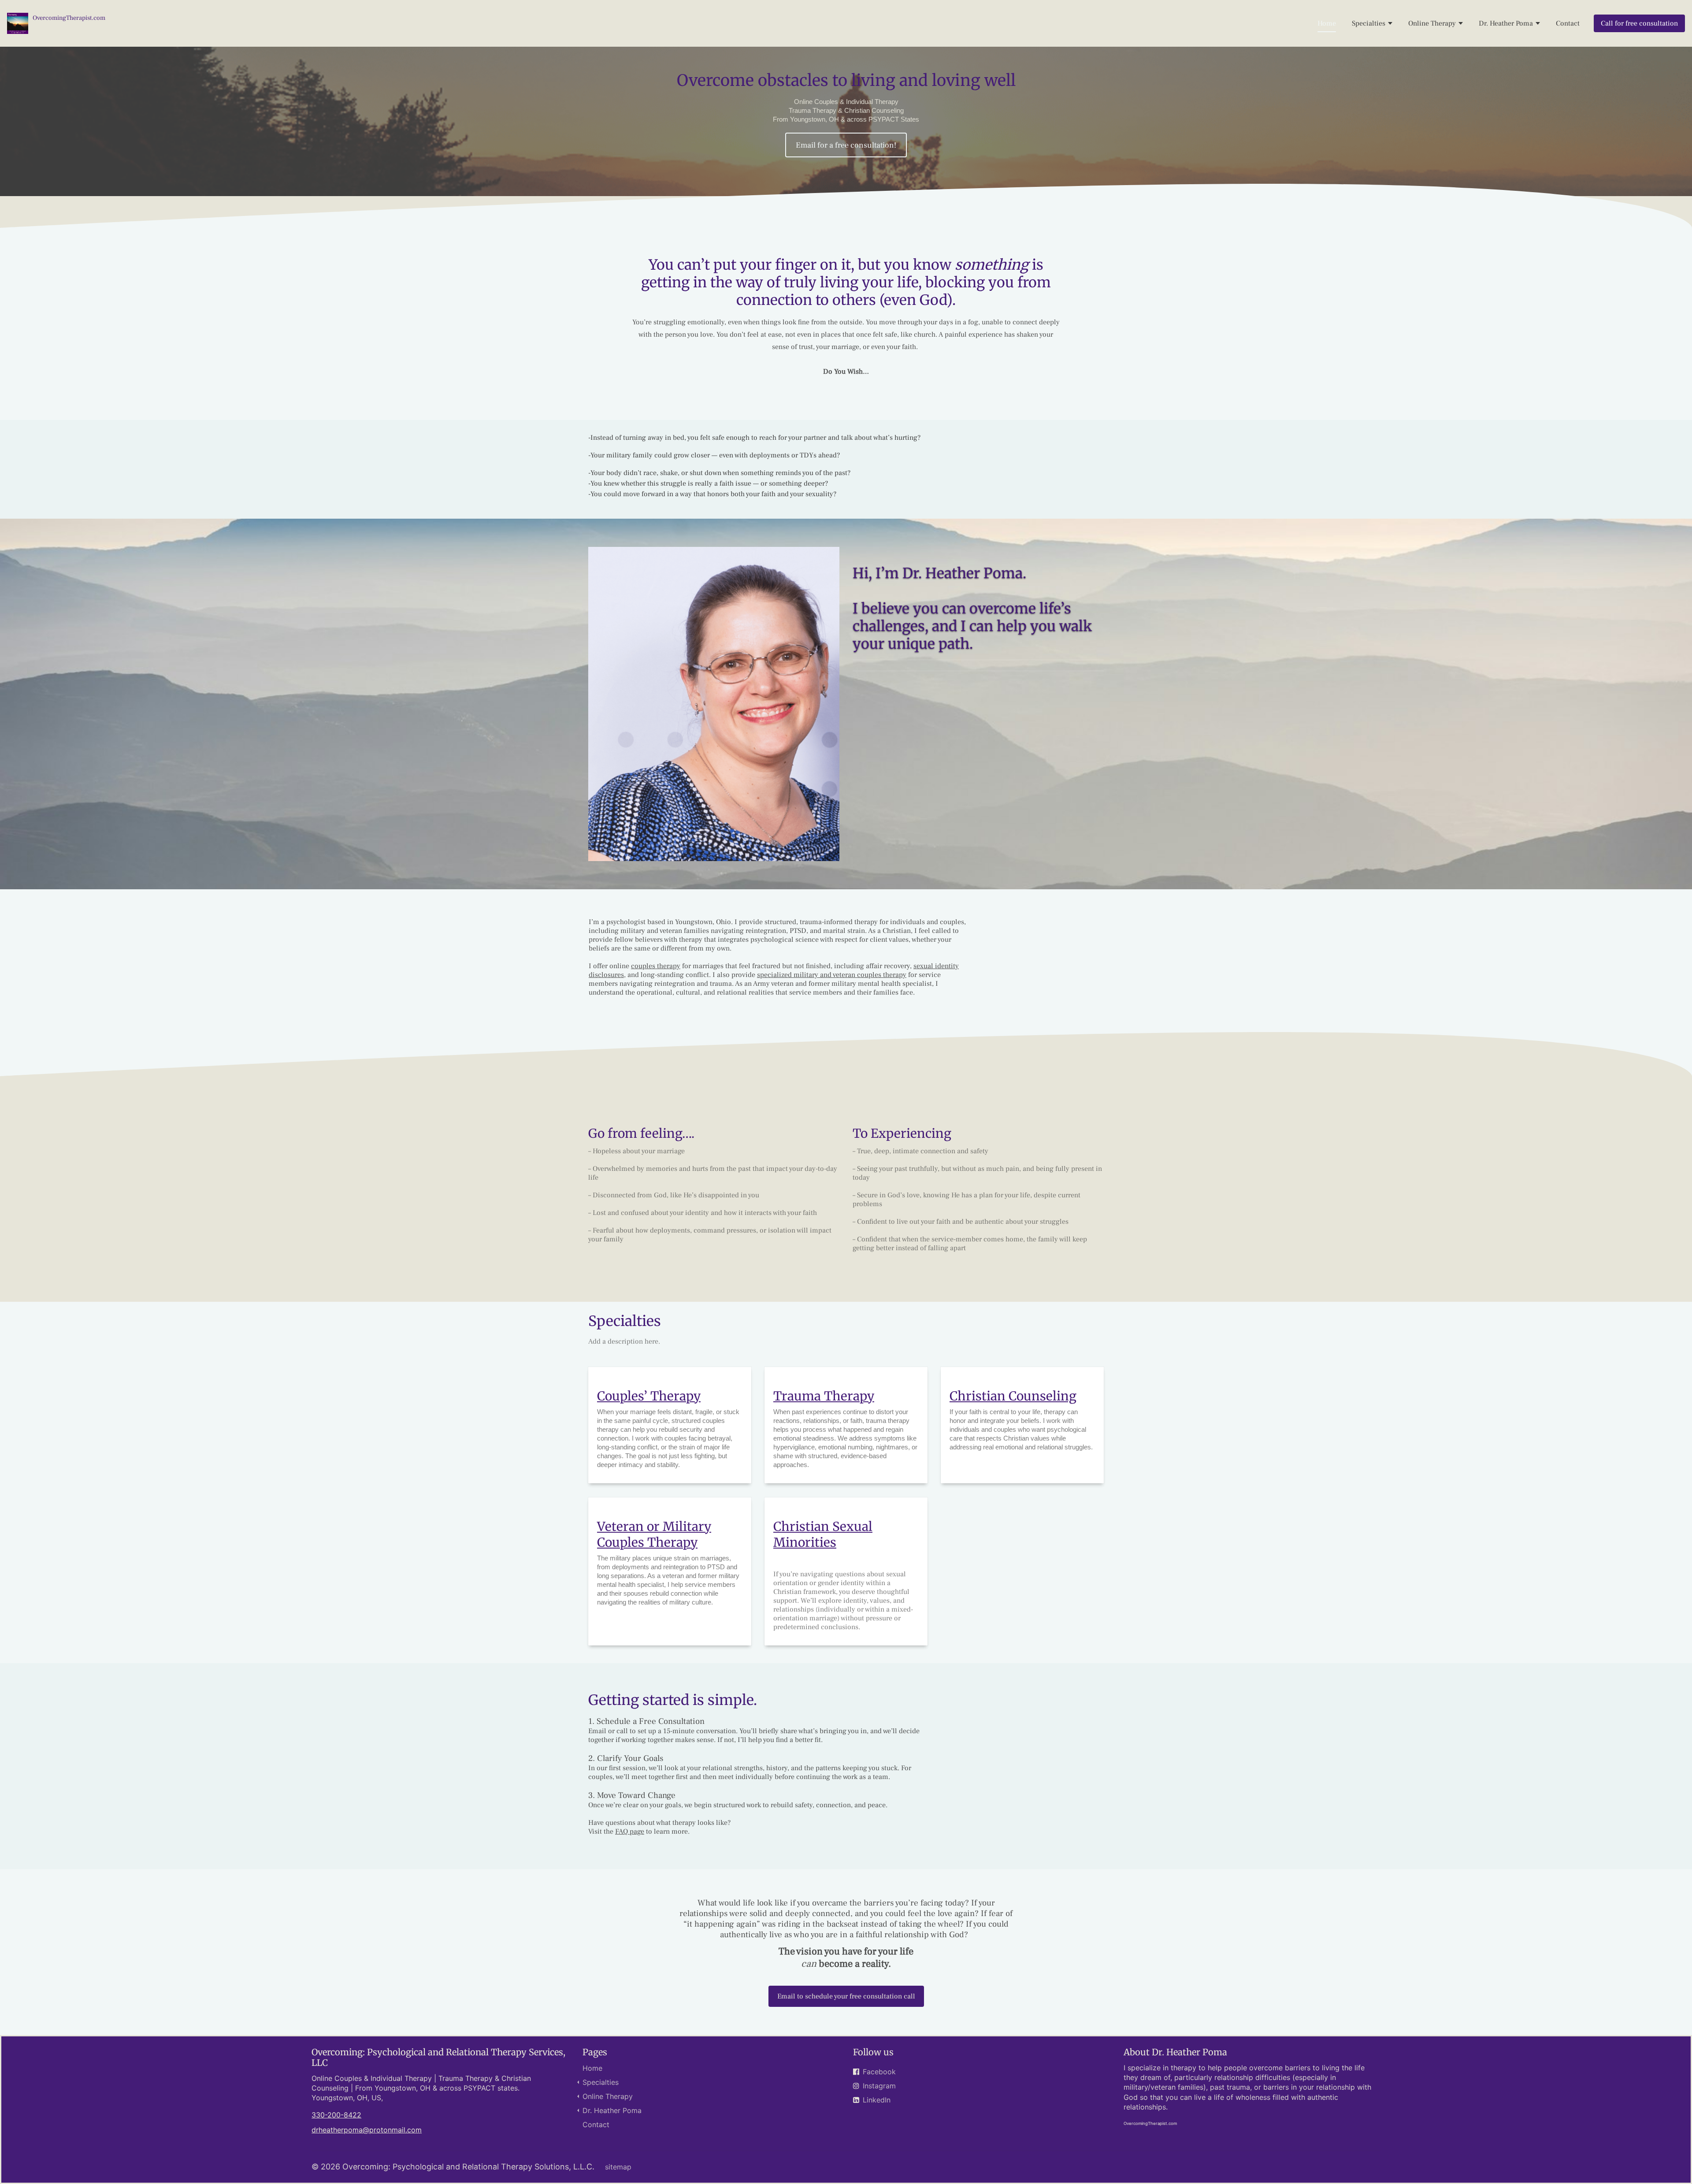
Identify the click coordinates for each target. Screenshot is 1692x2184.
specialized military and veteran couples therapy (832, 975)
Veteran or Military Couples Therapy (654, 1534)
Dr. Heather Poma (1506, 23)
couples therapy (656, 966)
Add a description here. (624, 1341)
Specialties (1369, 23)
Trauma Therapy (824, 1396)
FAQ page (630, 1831)
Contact (1568, 23)
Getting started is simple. (673, 1700)
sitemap (618, 2167)
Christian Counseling (1013, 1396)
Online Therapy (1432, 23)
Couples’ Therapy (649, 1396)
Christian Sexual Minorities (823, 1534)
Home (1327, 23)
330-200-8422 (336, 2115)
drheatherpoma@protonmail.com (367, 2130)
